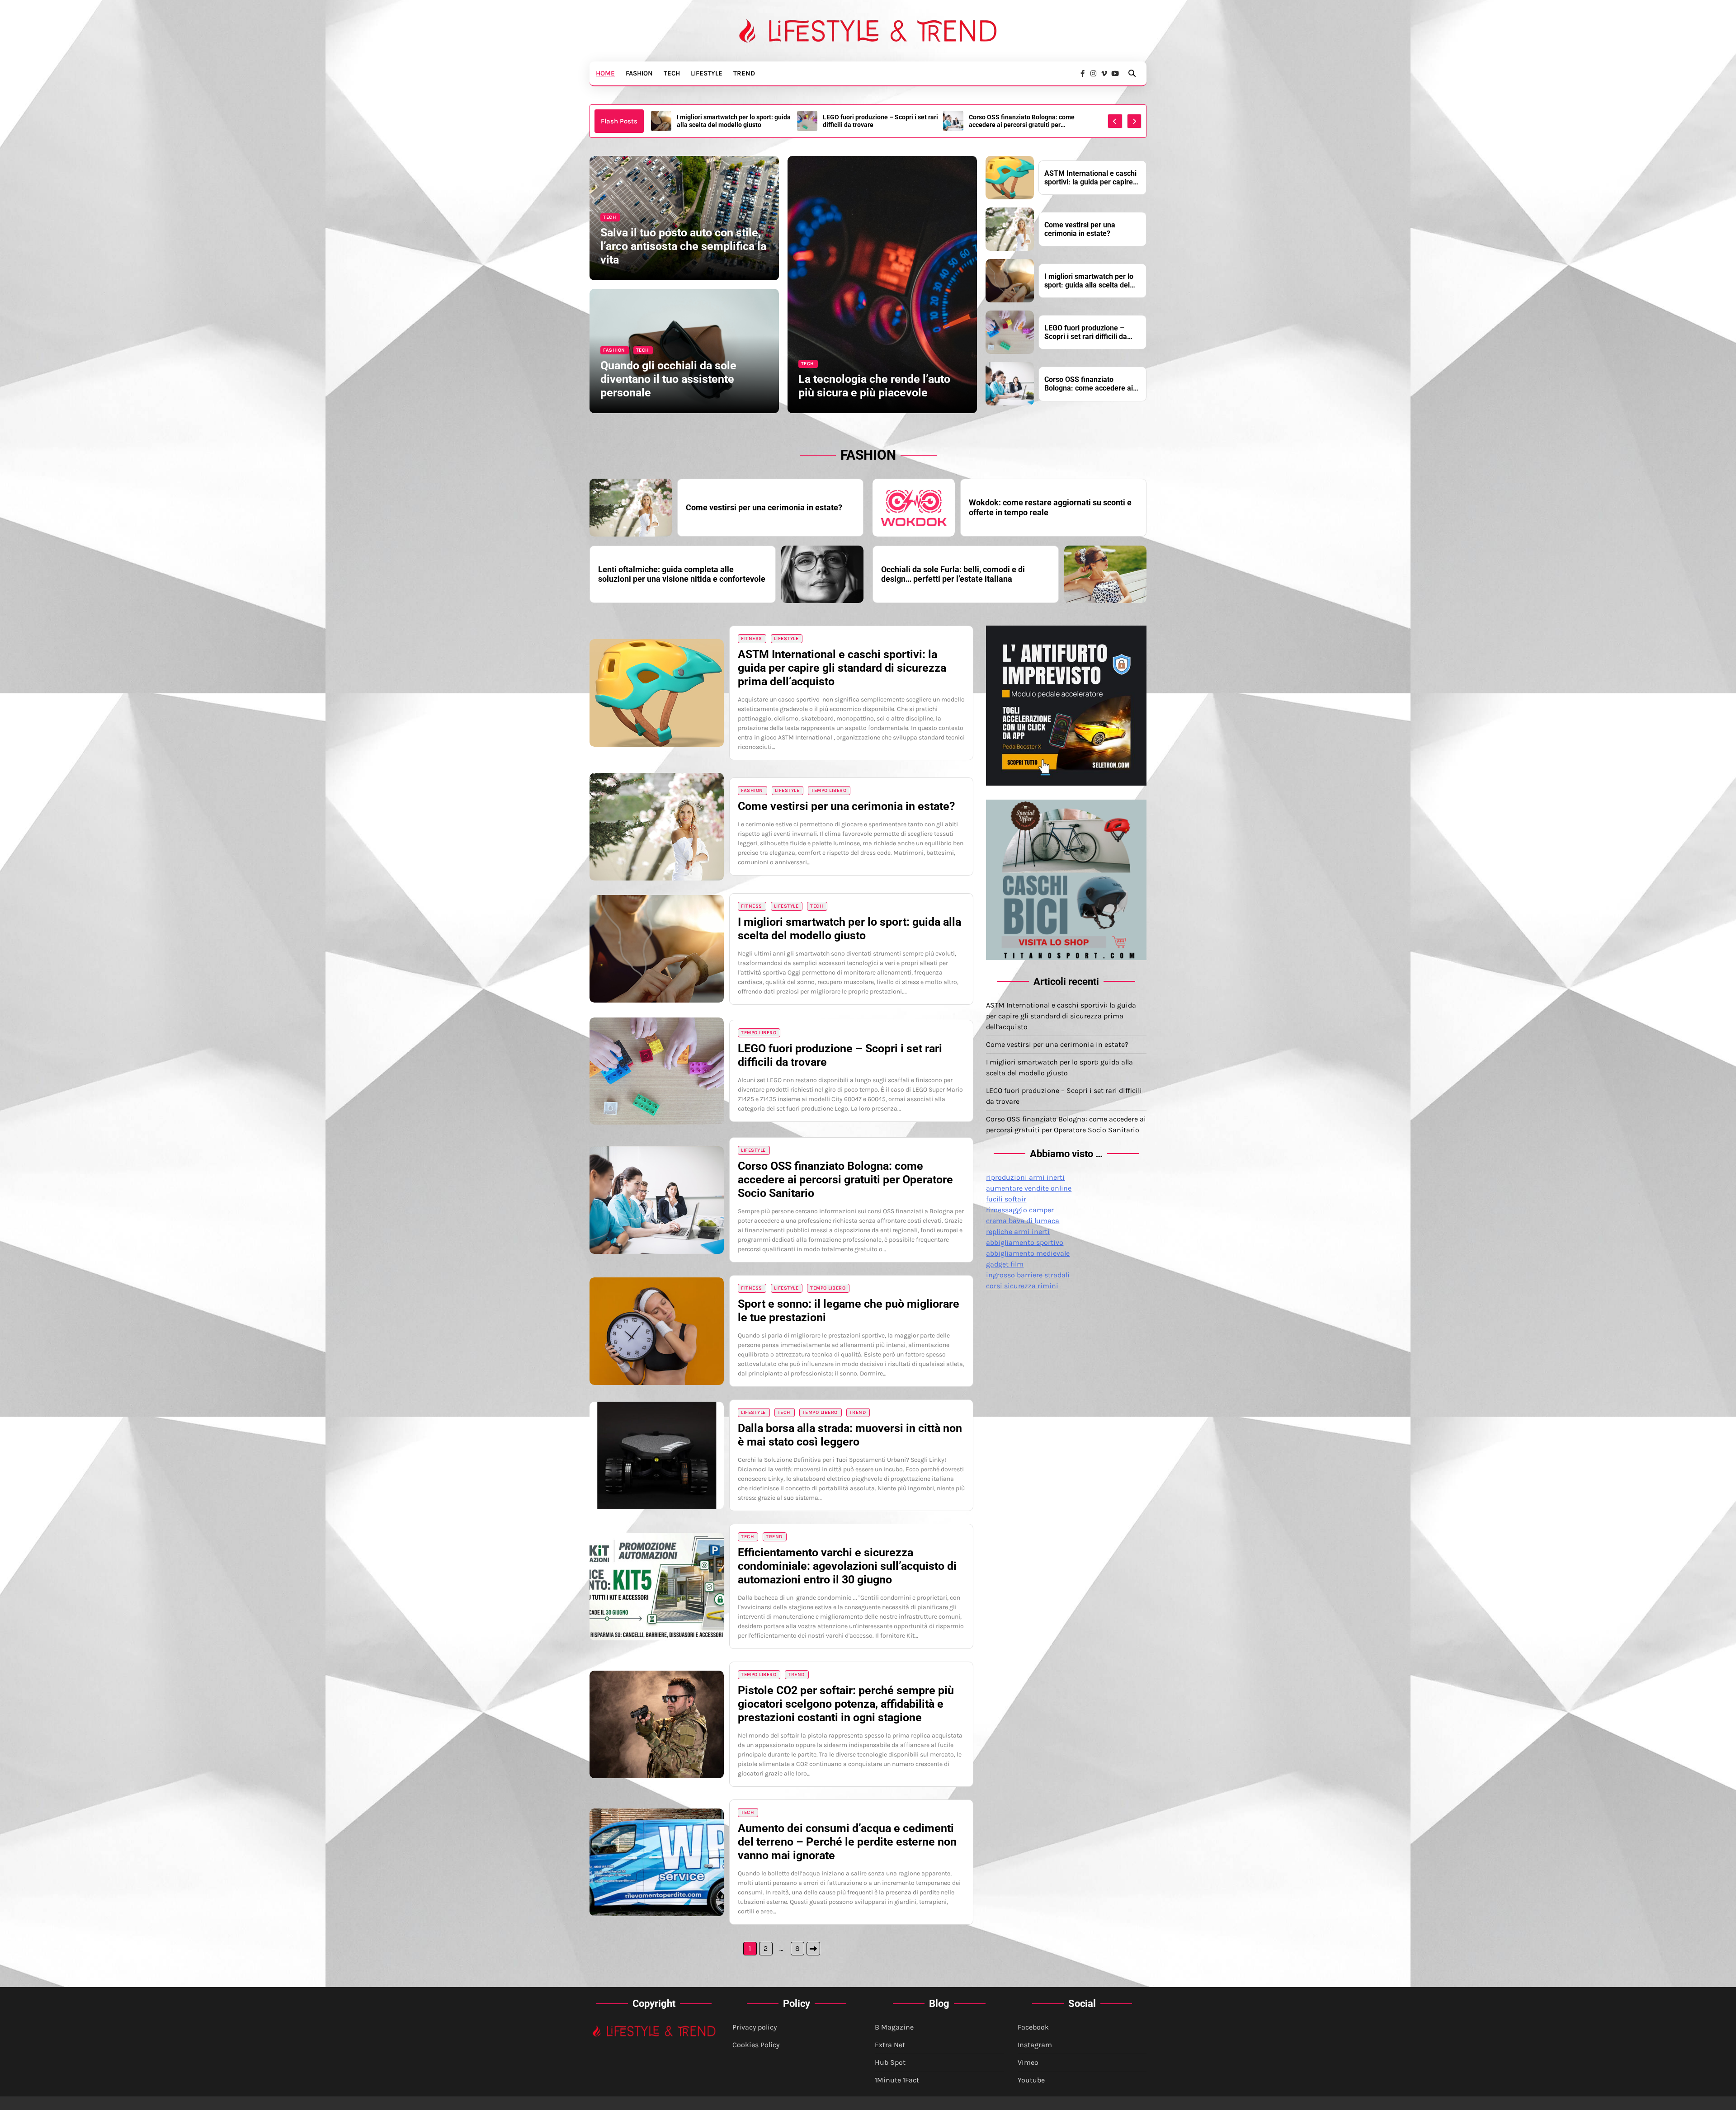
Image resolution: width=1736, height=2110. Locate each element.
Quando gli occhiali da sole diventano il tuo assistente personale (668, 379)
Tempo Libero (829, 790)
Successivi (813, 1949)
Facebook (1033, 2027)
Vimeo (1028, 2062)
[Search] (1132, 73)
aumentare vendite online (1029, 1188)
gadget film (1005, 1264)
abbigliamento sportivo (1025, 1242)
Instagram (1035, 2045)
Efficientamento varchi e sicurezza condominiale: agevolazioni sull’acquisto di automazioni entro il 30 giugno (847, 1566)
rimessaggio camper (1020, 1210)
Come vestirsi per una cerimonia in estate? (1019, 121)
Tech (672, 73)
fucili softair (1006, 1199)
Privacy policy (755, 2027)
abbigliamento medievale (1028, 1253)
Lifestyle (707, 73)
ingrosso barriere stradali (1028, 1275)
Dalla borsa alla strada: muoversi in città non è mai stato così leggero (850, 1435)
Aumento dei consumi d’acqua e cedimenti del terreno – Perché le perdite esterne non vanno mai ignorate (847, 1842)
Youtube (1031, 2080)
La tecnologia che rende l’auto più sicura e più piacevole (874, 386)
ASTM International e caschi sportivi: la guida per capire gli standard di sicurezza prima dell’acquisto (879, 121)
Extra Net (890, 2045)
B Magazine (894, 2027)
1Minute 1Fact (897, 2080)
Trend (744, 73)
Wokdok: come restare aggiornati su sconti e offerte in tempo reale (1050, 507)
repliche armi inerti (1018, 1232)
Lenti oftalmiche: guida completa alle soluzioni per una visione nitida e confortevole (682, 574)
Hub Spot (890, 2062)
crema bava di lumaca (1023, 1221)
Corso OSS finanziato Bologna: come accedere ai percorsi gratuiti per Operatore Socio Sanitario (730, 121)
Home (605, 73)
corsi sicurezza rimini (1022, 1286)
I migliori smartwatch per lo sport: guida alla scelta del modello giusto (1089, 281)
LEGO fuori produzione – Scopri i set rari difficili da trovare (1086, 332)
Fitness (752, 638)
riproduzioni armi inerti (1025, 1177)
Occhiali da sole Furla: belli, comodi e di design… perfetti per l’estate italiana (953, 574)
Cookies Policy (756, 2045)
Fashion (639, 73)
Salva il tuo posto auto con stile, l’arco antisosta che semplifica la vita (683, 246)
